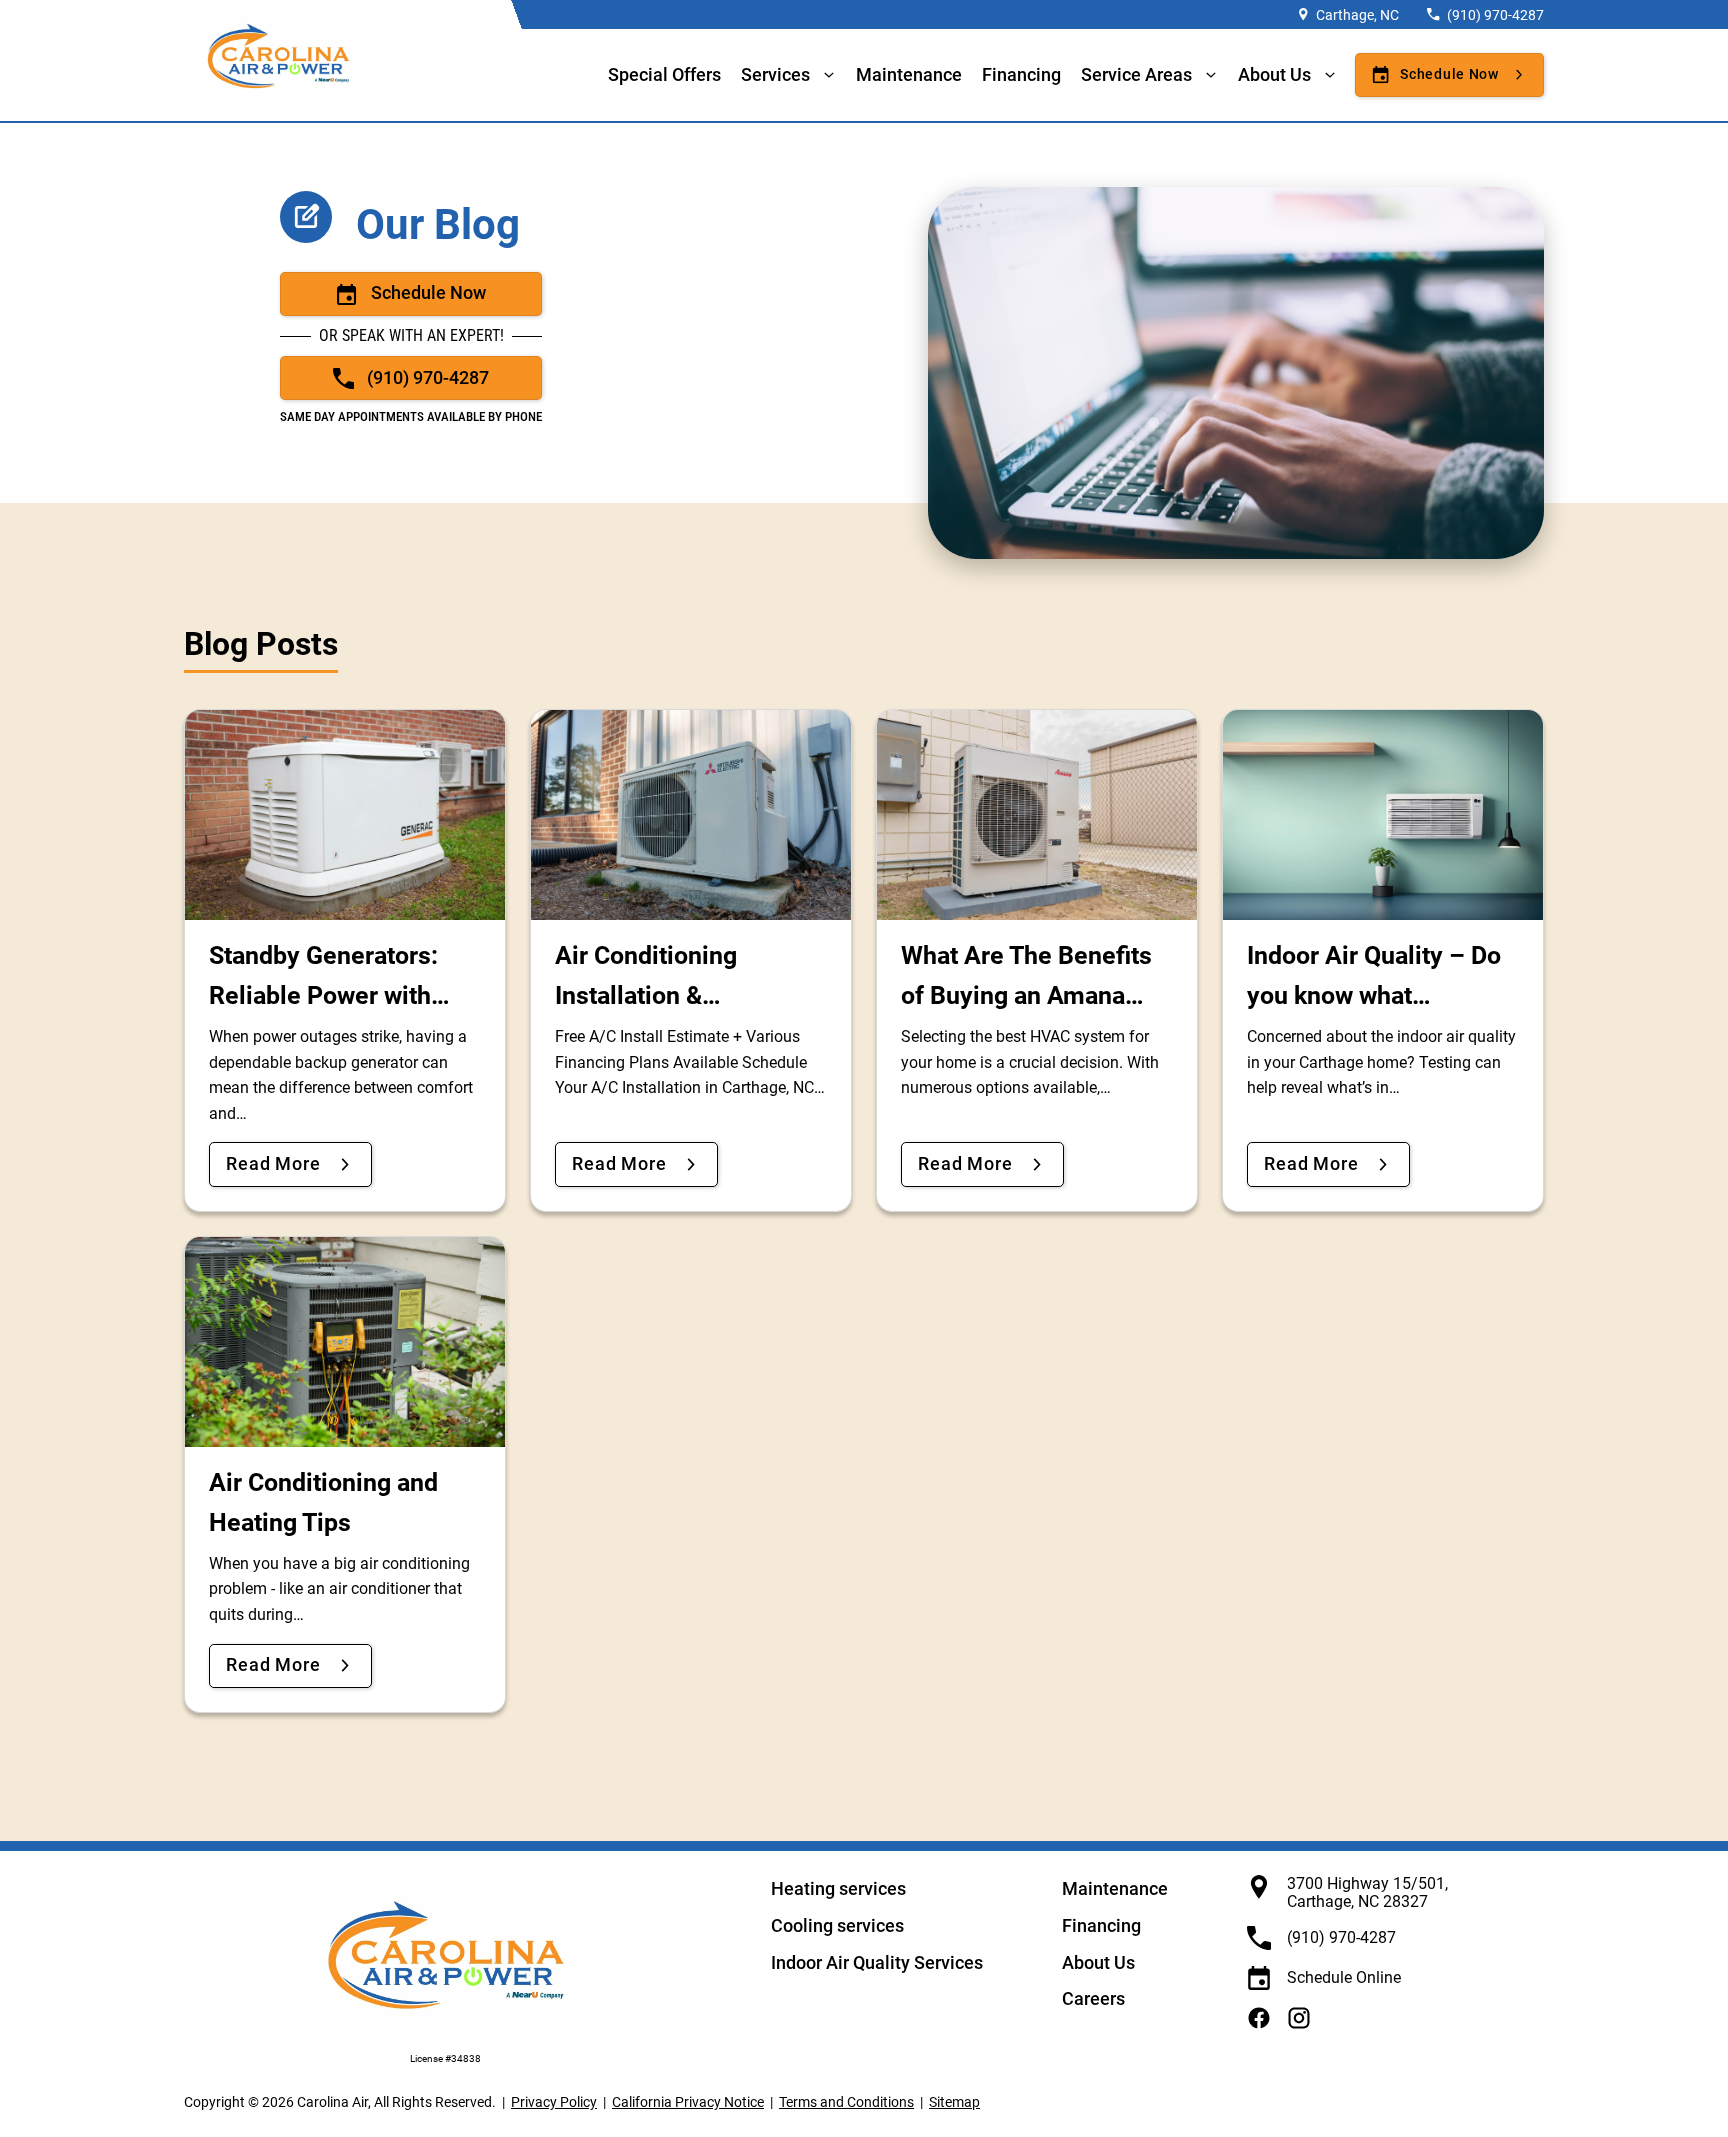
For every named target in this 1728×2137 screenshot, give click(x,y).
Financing (1021, 74)
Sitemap (954, 2102)
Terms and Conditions (846, 2102)
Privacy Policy (554, 2102)
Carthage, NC (1357, 15)
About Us (1098, 1962)
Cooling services (837, 1925)
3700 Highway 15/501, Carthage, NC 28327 (1367, 1892)
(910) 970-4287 (1495, 15)
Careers (1093, 1998)
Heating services (838, 1888)
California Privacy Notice (688, 2102)
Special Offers (664, 74)
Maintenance (909, 74)
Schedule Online (1344, 1977)
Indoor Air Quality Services (877, 1962)
